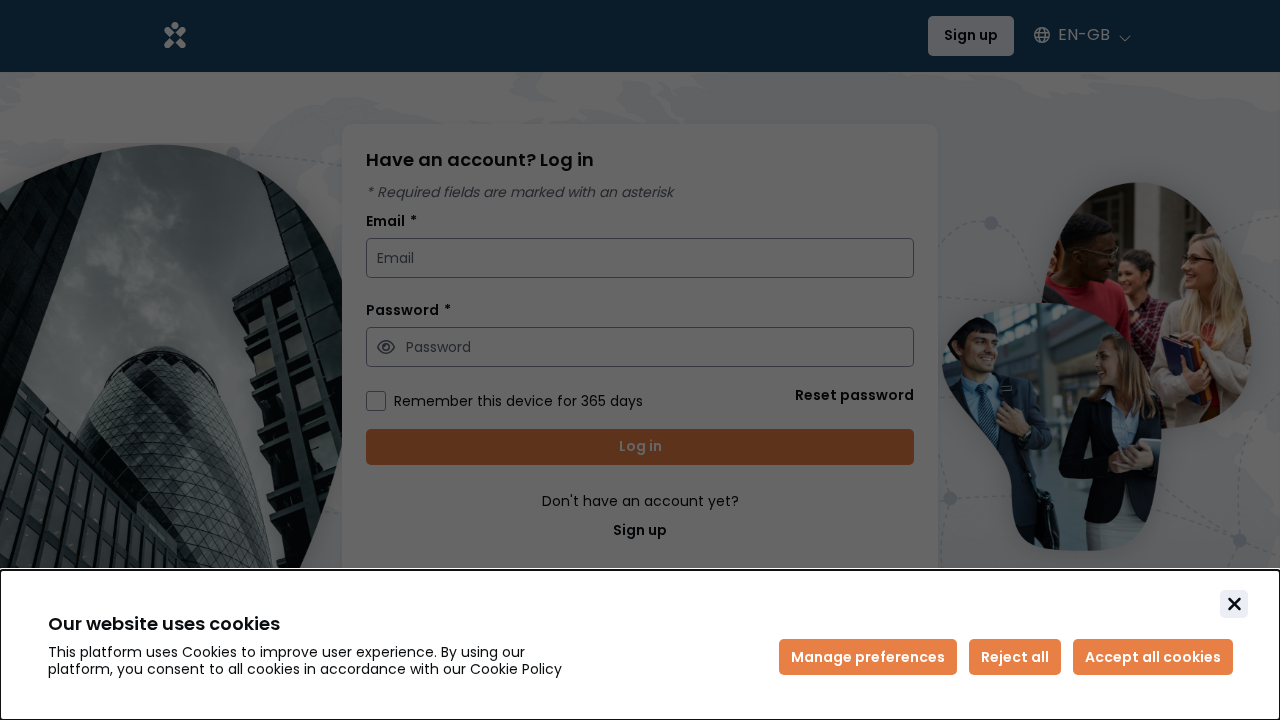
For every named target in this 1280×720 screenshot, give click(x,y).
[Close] (1234, 604)
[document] (640, 645)
